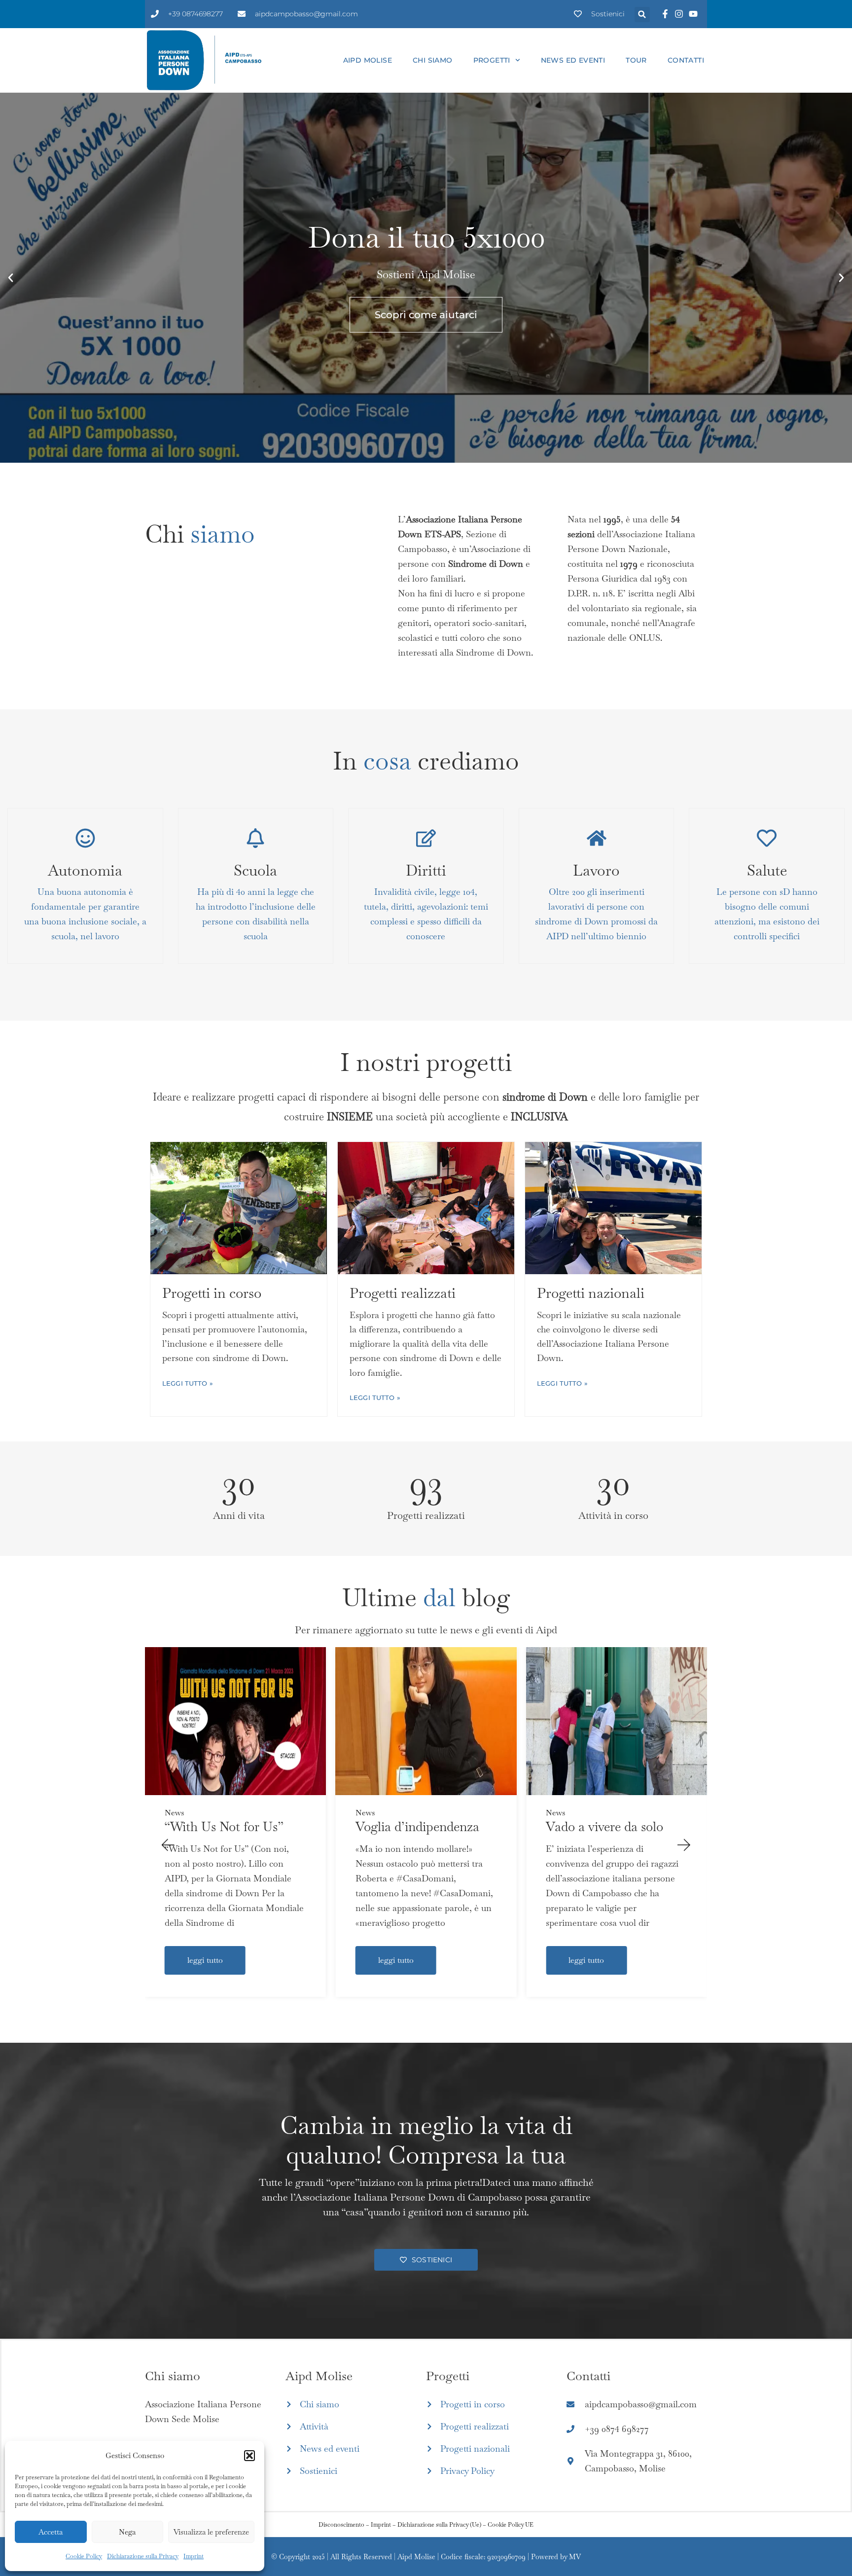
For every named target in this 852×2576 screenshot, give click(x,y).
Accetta (51, 2532)
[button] (249, 2456)
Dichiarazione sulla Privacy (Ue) (439, 2525)
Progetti (492, 60)
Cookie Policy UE (511, 2525)
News (174, 1813)
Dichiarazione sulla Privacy (143, 2556)
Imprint (194, 2556)
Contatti (686, 60)
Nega (127, 2532)
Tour (636, 60)
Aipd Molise (368, 60)
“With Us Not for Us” (224, 1827)
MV (575, 2557)
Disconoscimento (341, 2525)
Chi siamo (433, 60)
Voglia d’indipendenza (417, 1827)
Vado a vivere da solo (604, 1827)
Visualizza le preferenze (211, 2532)
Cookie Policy (84, 2556)
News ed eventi (573, 60)
